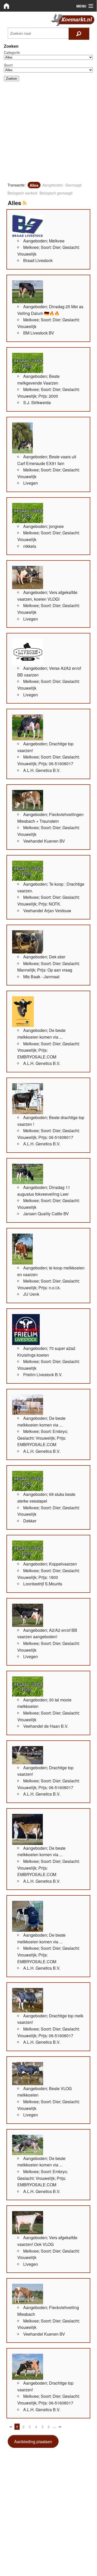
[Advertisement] (48, 134)
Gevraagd (73, 185)
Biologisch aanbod (22, 193)
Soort (8, 65)
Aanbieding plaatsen (33, 2442)
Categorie (12, 52)
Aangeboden (53, 185)
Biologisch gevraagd (56, 193)
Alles (34, 185)
